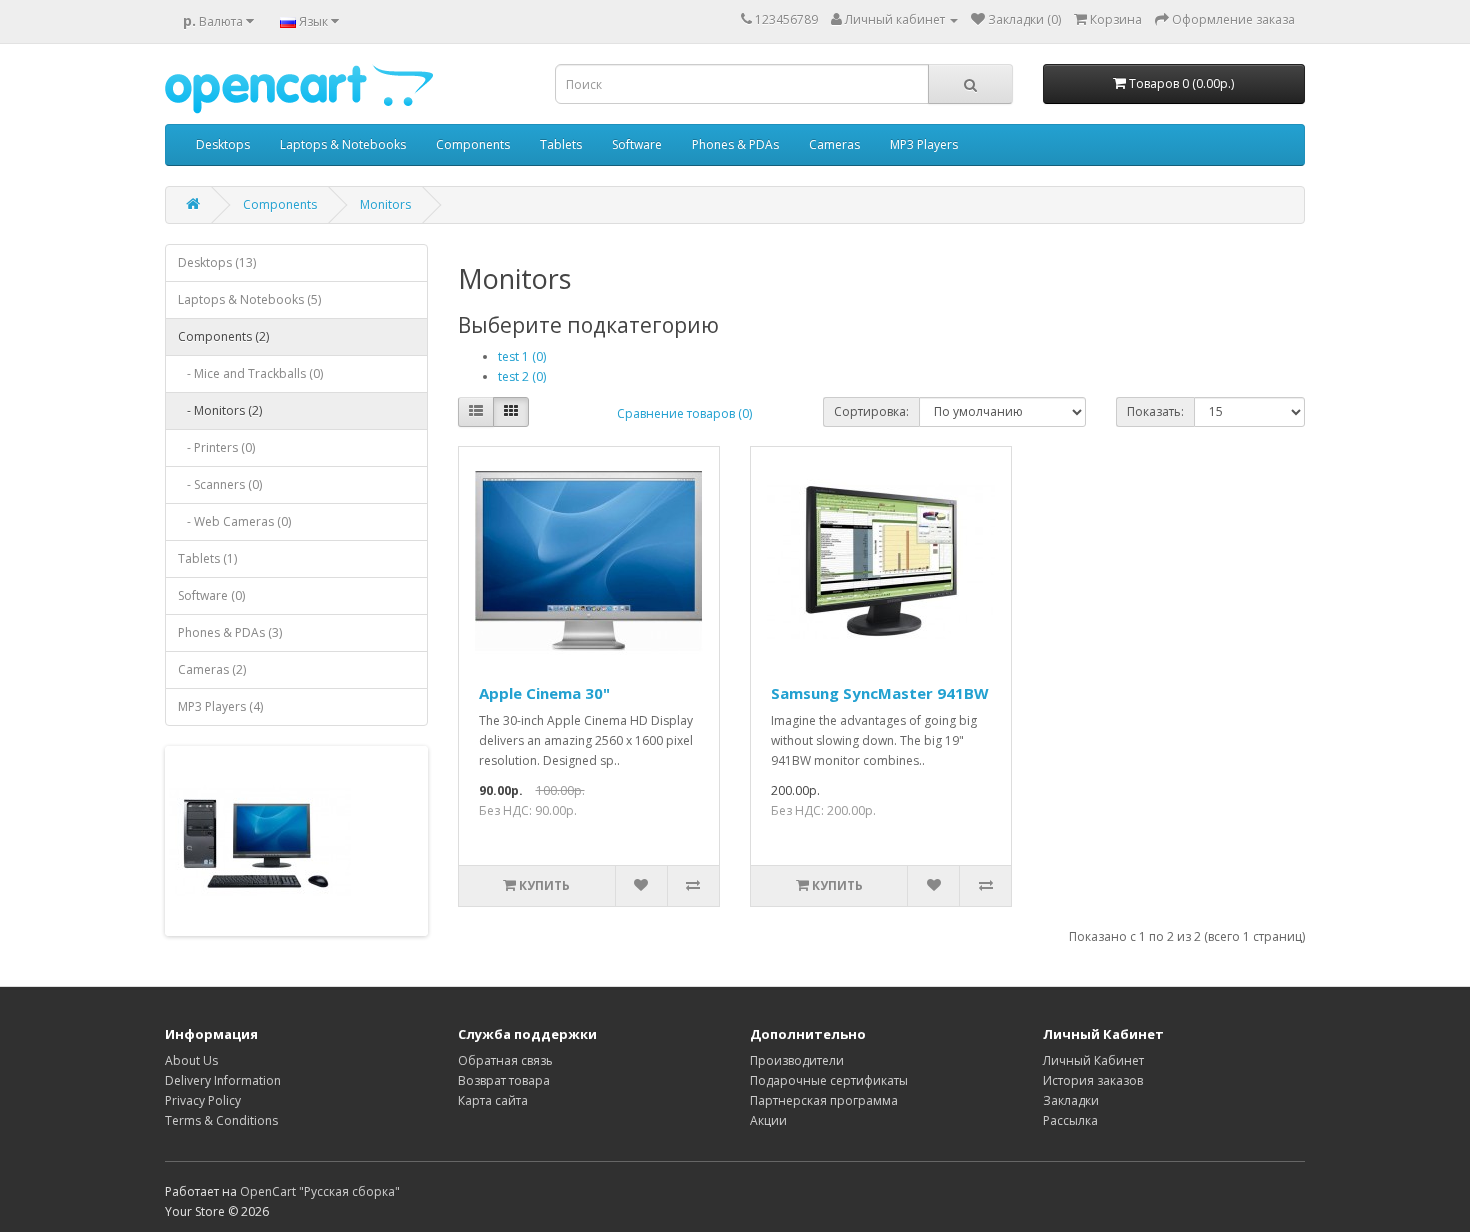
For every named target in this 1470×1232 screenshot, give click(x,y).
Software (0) (211, 595)
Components (473, 144)
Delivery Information (223, 1080)
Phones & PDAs (735, 144)
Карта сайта (493, 1100)
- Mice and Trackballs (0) (250, 373)
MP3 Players (924, 144)
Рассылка (1070, 1120)
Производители (797, 1060)
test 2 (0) (522, 376)
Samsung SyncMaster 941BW (880, 693)
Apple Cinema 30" (544, 693)
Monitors (385, 204)
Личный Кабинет (1093, 1060)
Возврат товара (504, 1080)
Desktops (223, 144)
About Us (191, 1060)
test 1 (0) (522, 356)
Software (637, 144)
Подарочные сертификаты (829, 1080)
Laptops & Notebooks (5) (249, 299)
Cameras (834, 144)
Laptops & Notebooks (343, 144)
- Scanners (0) (220, 484)
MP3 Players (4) (220, 706)
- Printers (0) (216, 447)
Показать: (1155, 411)
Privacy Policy (203, 1100)
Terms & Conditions (221, 1120)
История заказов (1093, 1080)
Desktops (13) (217, 262)
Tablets (561, 144)
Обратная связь (505, 1060)
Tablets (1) (207, 558)
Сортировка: (871, 411)
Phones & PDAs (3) (230, 632)
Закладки (1071, 1100)
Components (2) (223, 336)
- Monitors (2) (220, 410)
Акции (768, 1120)
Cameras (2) (212, 669)
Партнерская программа (824, 1100)
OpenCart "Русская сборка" (320, 1191)
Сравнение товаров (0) (684, 413)
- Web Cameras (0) (234, 521)
